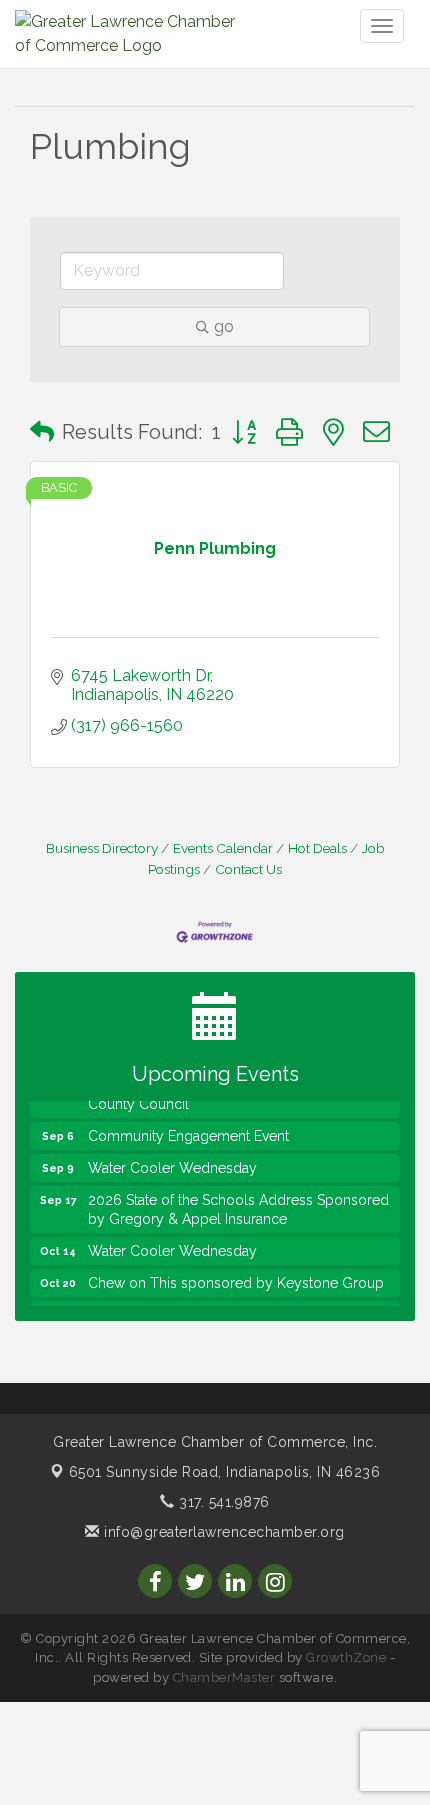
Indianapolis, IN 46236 (225, 1472)
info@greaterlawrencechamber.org (222, 1532)
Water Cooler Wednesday (172, 1163)
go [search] (224, 326)
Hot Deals (317, 848)
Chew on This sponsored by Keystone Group (236, 1278)
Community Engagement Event (188, 1131)
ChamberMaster (224, 1677)
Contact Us (248, 869)
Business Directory (102, 848)
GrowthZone (346, 1657)
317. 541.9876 (222, 1502)
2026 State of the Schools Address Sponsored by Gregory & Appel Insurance (238, 1204)
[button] (42, 432)
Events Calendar (223, 848)
